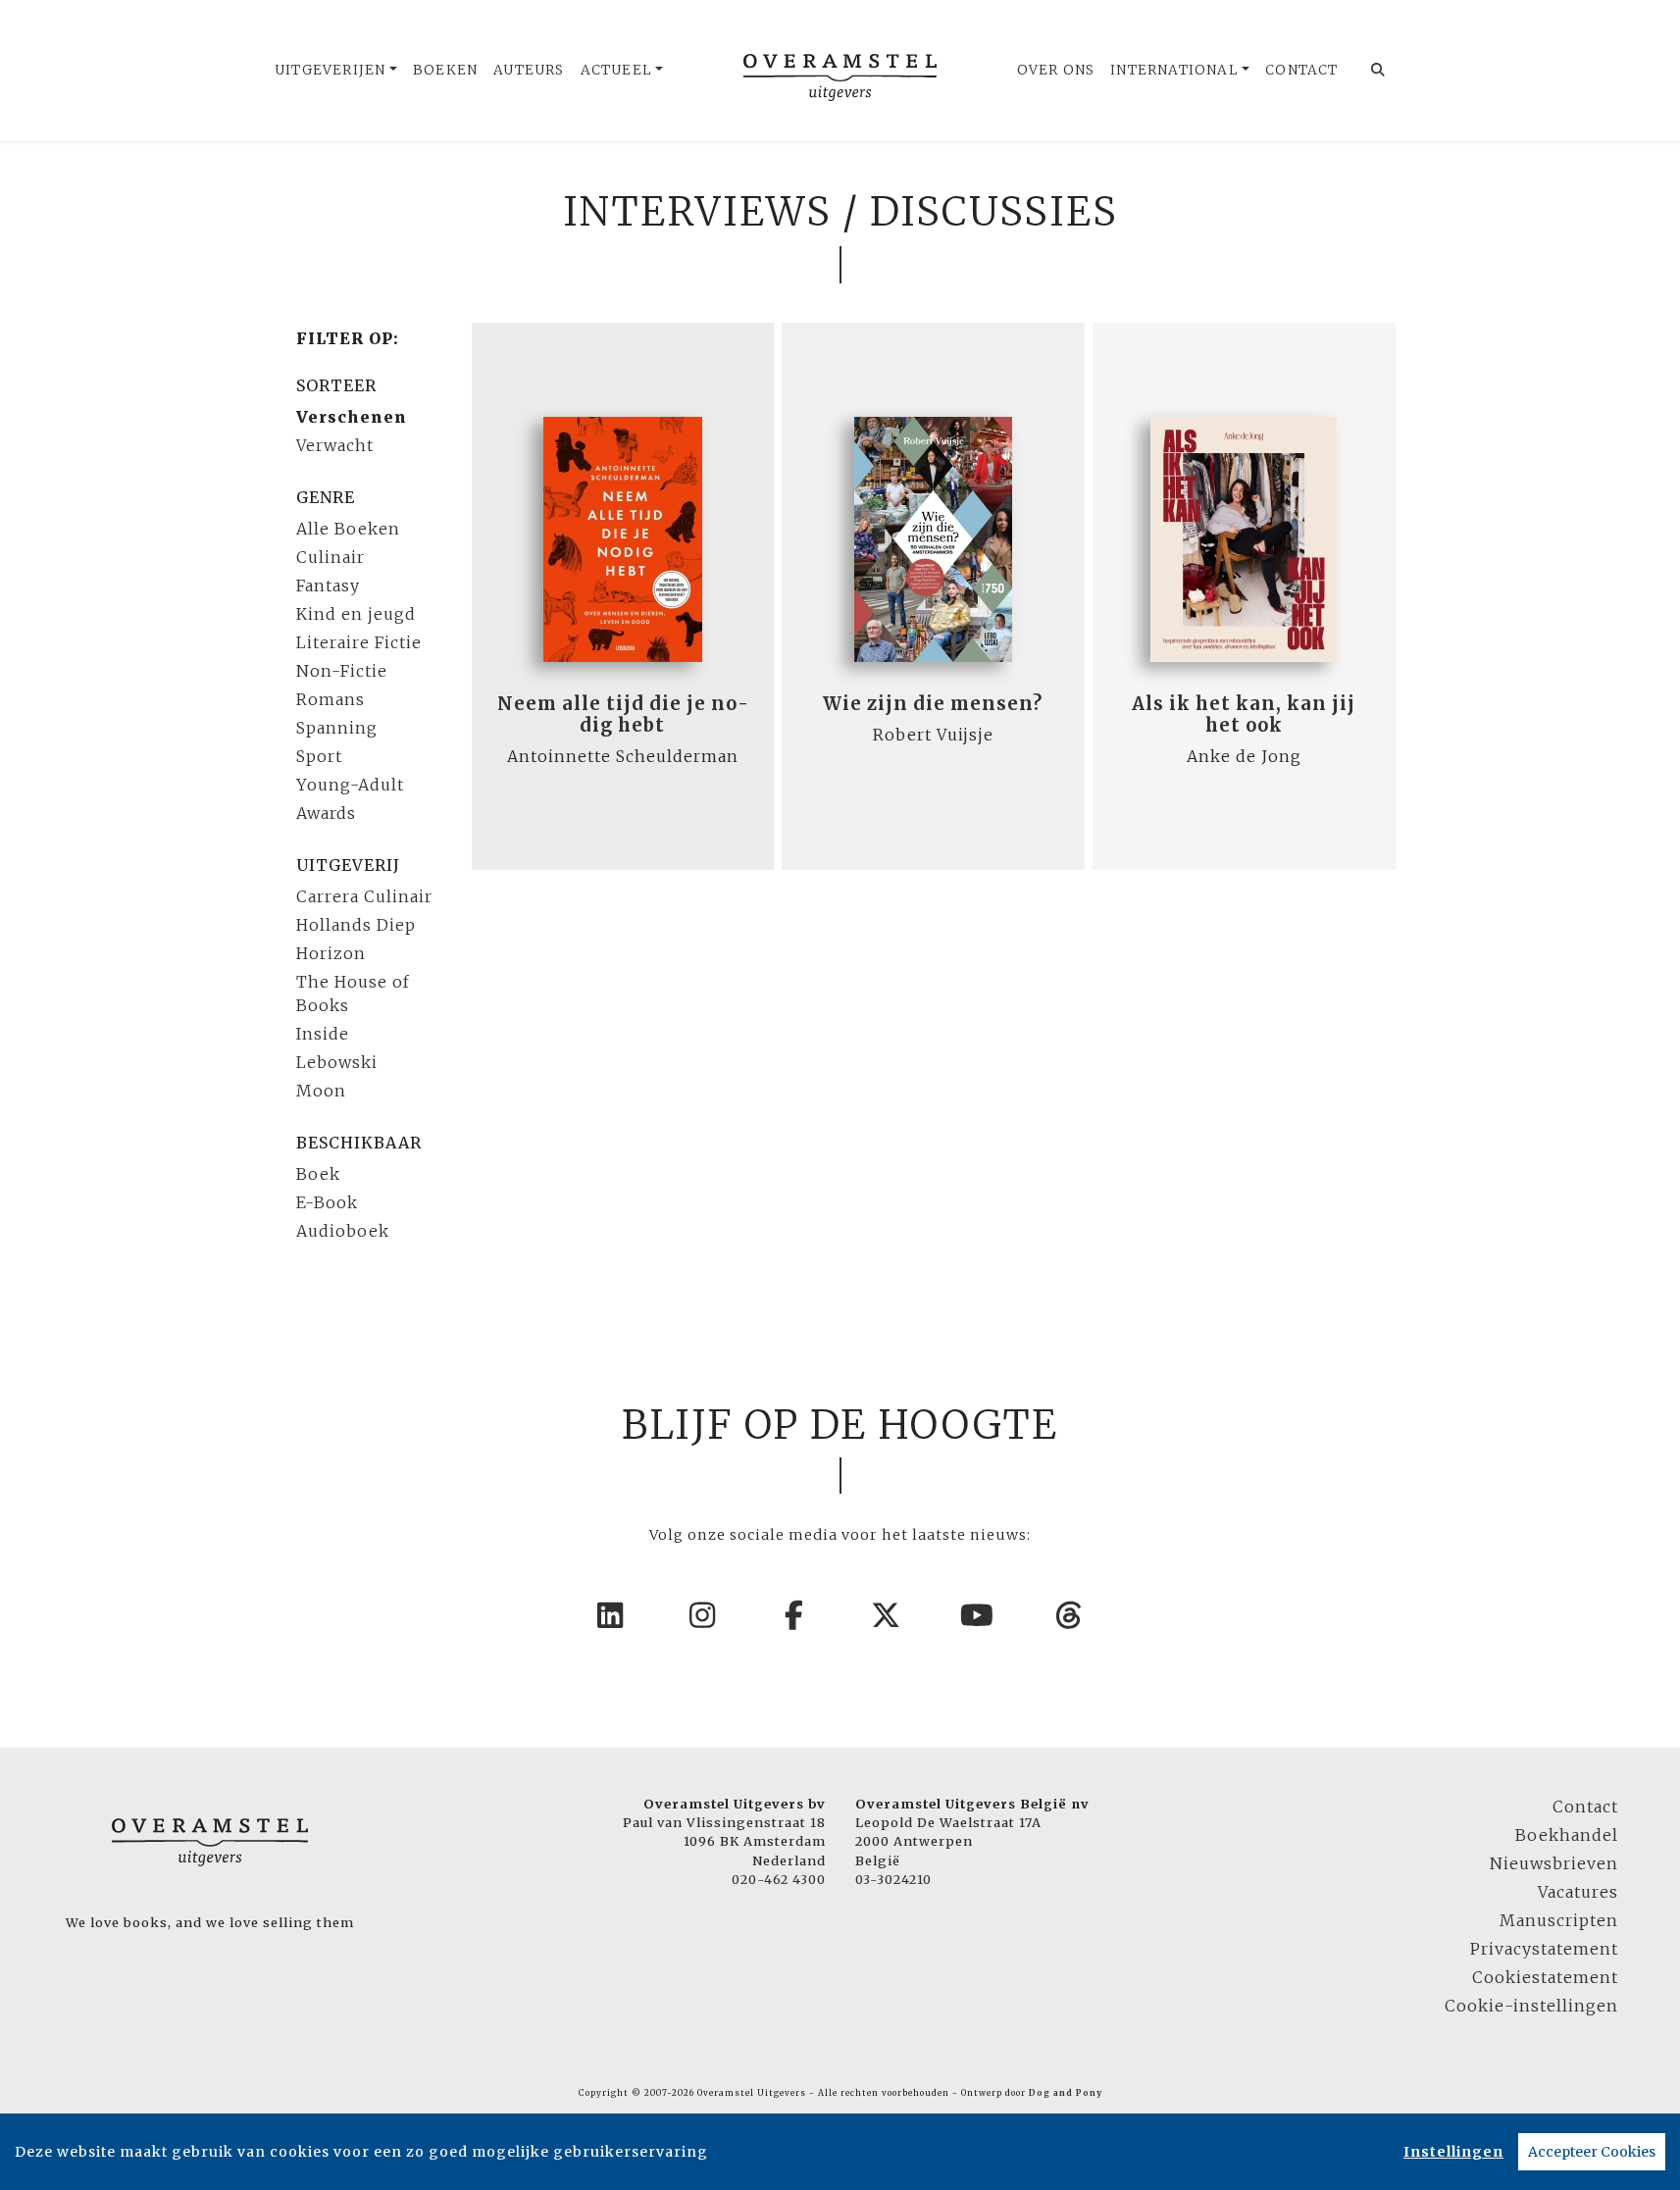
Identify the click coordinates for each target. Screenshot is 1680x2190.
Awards (326, 813)
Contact (1301, 70)
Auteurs (529, 70)
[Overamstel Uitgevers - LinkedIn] (611, 1615)
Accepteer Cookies (1592, 2152)
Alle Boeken (348, 529)
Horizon (331, 953)
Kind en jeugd (356, 614)
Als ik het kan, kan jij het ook (1244, 714)
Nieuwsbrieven (1554, 1863)
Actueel (616, 70)
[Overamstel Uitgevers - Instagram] (703, 1615)
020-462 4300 (779, 1879)
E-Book (327, 1202)
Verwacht (335, 445)
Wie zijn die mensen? (933, 704)
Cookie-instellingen (1531, 2006)
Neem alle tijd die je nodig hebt (623, 714)
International (1174, 70)
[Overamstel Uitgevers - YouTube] (978, 1615)
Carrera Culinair (364, 896)
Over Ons (1056, 70)
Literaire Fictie (359, 642)
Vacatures (1578, 1892)
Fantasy (328, 586)
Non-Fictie (342, 671)
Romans (331, 699)
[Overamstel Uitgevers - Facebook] (794, 1615)
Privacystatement (1544, 1949)
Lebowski (337, 1062)
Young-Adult (350, 785)
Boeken (445, 70)
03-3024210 (893, 1879)
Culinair (331, 557)
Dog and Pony (1066, 2093)
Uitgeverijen (330, 70)
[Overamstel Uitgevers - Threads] (1070, 1615)
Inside (323, 1034)
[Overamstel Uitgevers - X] (887, 1615)
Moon (321, 1091)
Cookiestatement (1545, 1977)
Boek (318, 1174)
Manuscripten (1559, 1920)
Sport (319, 756)
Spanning (337, 728)
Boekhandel (1567, 1835)
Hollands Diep (356, 925)
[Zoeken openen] (1378, 71)
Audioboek (343, 1231)
